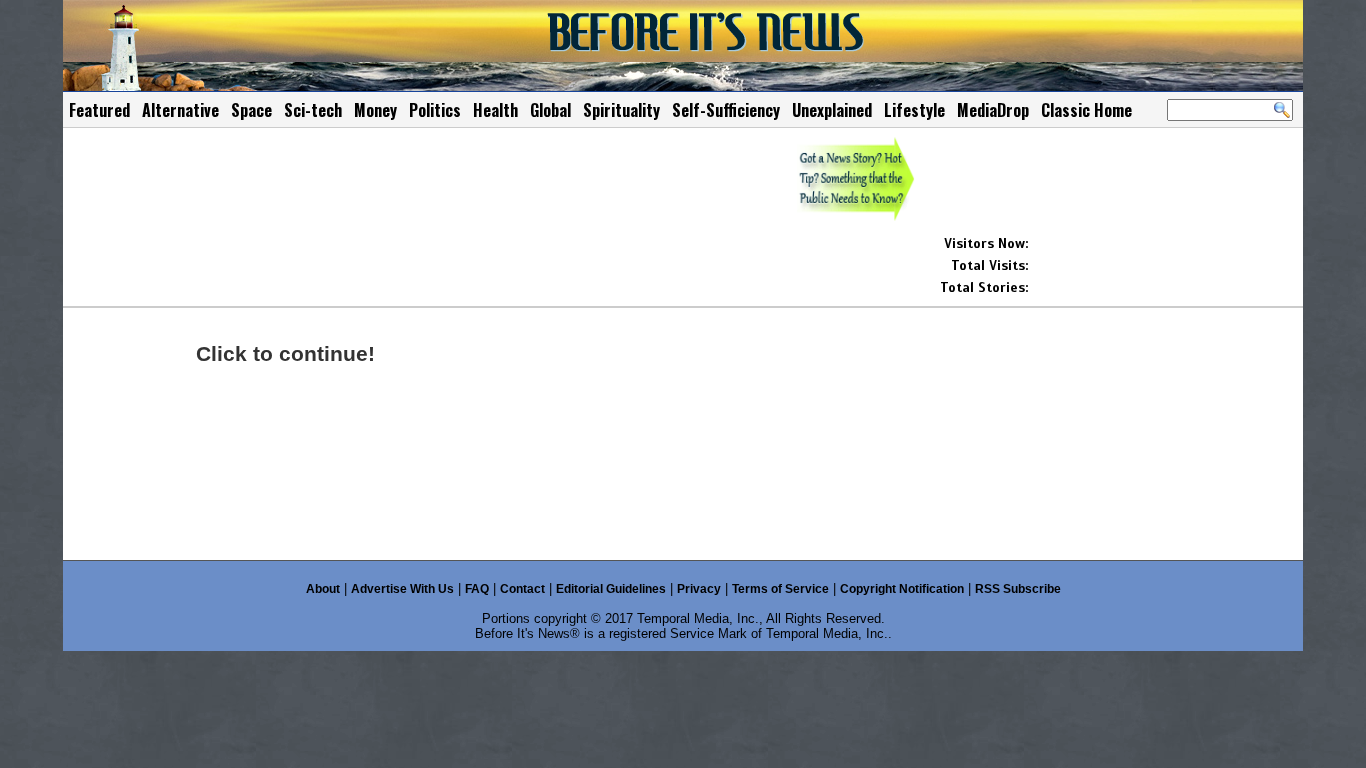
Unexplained (832, 110)
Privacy (699, 589)
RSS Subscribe (1018, 589)
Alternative (180, 110)
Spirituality (621, 110)
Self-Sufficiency (726, 110)
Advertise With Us (402, 589)
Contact (522, 589)
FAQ (477, 589)
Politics (435, 110)
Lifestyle (914, 110)
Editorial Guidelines (611, 589)
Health (495, 110)
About (323, 589)
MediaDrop (993, 110)
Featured (99, 110)
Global (550, 110)
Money (375, 110)
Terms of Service (780, 589)
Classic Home (1086, 110)
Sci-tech (313, 110)
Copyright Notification (902, 589)
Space (251, 110)
